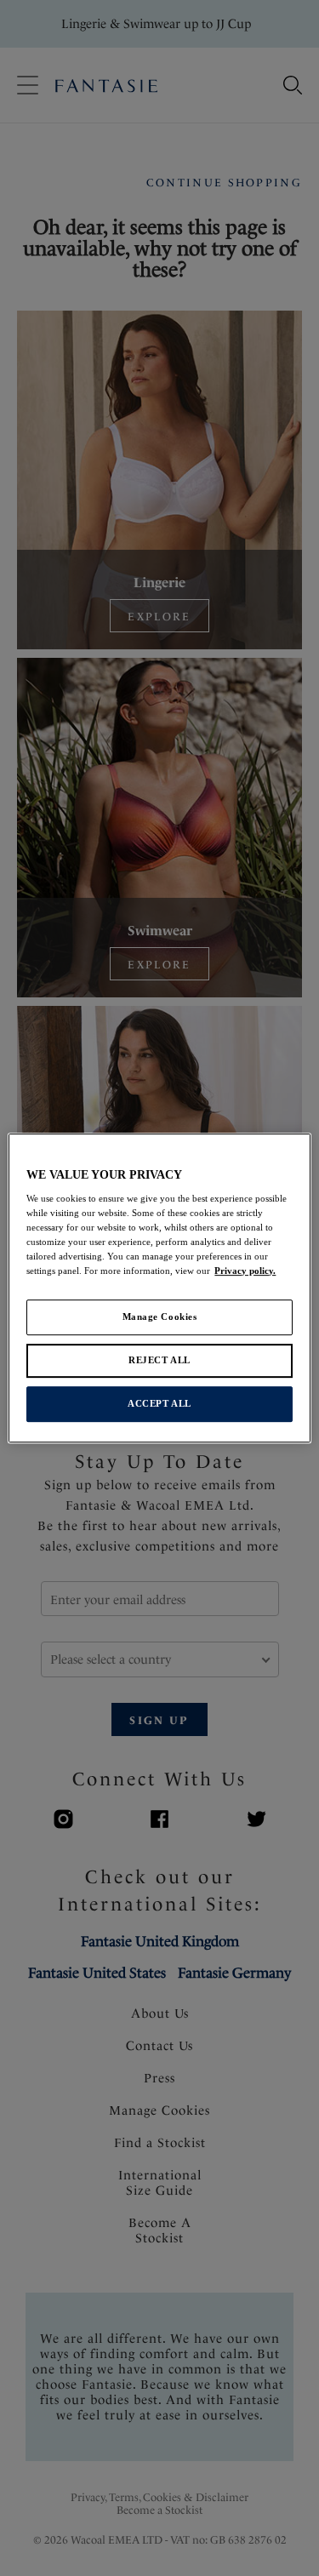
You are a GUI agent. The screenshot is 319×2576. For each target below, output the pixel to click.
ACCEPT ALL (159, 1403)
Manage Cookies (160, 1317)
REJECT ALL (159, 1361)
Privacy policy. (245, 1271)
